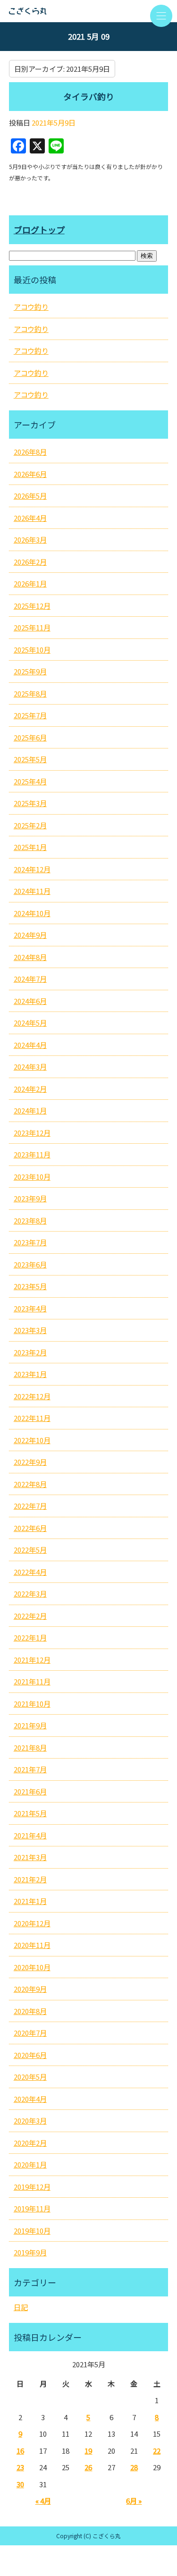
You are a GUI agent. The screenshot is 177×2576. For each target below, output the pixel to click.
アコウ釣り (31, 307)
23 (20, 2467)
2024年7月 (30, 979)
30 (20, 2484)
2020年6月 (30, 2055)
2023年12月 (32, 1133)
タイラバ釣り (89, 96)
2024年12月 (32, 869)
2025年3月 (30, 803)
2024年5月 (30, 1023)
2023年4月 (30, 1308)
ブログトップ (39, 230)
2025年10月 (32, 650)
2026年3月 (30, 540)
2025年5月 (30, 759)
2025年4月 (30, 781)
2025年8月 (30, 693)
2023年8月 (30, 1220)
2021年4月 (30, 1835)
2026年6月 (30, 474)
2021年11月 (32, 1681)
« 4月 (43, 2501)
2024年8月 (30, 957)
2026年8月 (30, 452)
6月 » (134, 2501)
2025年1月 (30, 847)
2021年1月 (30, 1901)
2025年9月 (30, 671)
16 (20, 2451)
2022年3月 (30, 1594)
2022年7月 (30, 1506)
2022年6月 (30, 1528)
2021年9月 (30, 1725)
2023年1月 (30, 1374)
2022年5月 (30, 1550)
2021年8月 (30, 1747)
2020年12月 (32, 1923)
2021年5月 (30, 1813)
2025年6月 (30, 737)
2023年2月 (30, 1352)
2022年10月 (32, 1440)
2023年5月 (30, 1286)
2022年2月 (30, 1616)
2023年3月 (30, 1330)
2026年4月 (30, 518)
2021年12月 (32, 1660)
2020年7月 (30, 2033)
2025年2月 (30, 825)
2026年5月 (30, 496)
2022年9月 (30, 1462)
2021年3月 (30, 1857)
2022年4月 (30, 1572)
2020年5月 (30, 2077)
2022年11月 (32, 1418)
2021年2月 (30, 1879)
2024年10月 (32, 913)
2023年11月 (32, 1154)
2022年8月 (30, 1484)
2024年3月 (30, 1067)
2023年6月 (30, 1264)
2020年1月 (30, 2164)
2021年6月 (30, 1791)
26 (88, 2467)
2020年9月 (30, 1989)
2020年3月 (30, 2121)
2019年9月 (30, 2252)
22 (157, 2451)
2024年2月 (30, 1089)
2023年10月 (32, 1177)
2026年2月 (30, 562)
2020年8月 (30, 2011)
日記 (21, 2307)
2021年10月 (32, 1704)
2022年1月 (30, 1637)
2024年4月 (30, 1045)
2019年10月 (32, 2231)
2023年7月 (30, 1242)
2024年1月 (30, 1110)
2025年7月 (30, 715)
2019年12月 (32, 2187)
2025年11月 (32, 627)
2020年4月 (30, 2099)
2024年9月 (30, 935)
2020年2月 (30, 2143)
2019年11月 (32, 2208)
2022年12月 (32, 1396)
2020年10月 (32, 1967)
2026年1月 (30, 583)
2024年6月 (30, 1001)
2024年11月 (32, 891)
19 (88, 2451)
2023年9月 (30, 1198)
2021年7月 (30, 1769)
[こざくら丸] (88, 11)
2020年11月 (32, 1945)
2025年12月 (32, 606)
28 (134, 2467)
